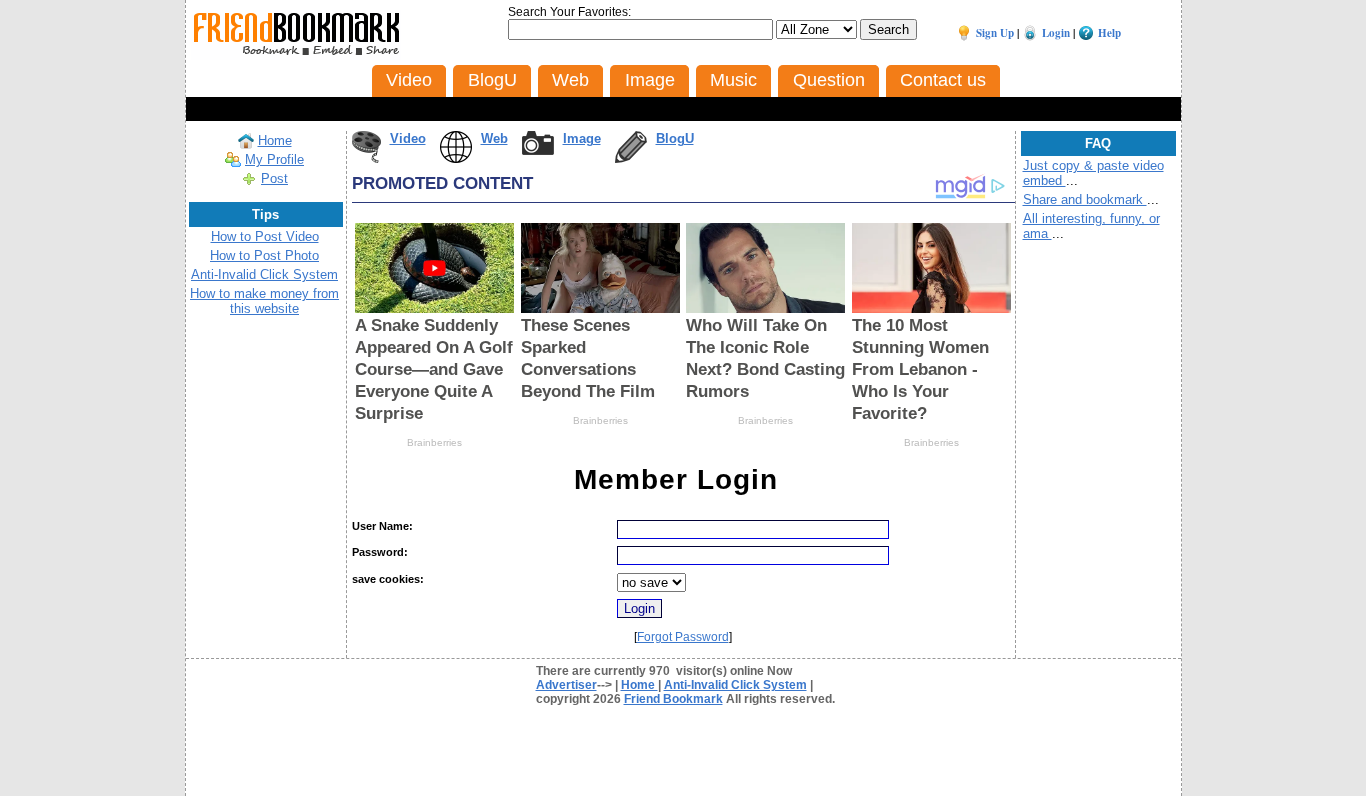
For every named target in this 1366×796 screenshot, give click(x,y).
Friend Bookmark (673, 699)
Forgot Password (683, 637)
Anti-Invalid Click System (264, 274)
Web (494, 138)
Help (1109, 33)
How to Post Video (265, 236)
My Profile (274, 159)
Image (582, 138)
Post (274, 178)
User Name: (382, 526)
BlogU (675, 138)
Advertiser (566, 685)
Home (275, 140)
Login (1056, 33)
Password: (380, 552)
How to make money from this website (264, 301)
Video (408, 138)
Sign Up (995, 33)
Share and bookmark (1085, 199)
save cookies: (388, 579)
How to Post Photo (264, 255)
